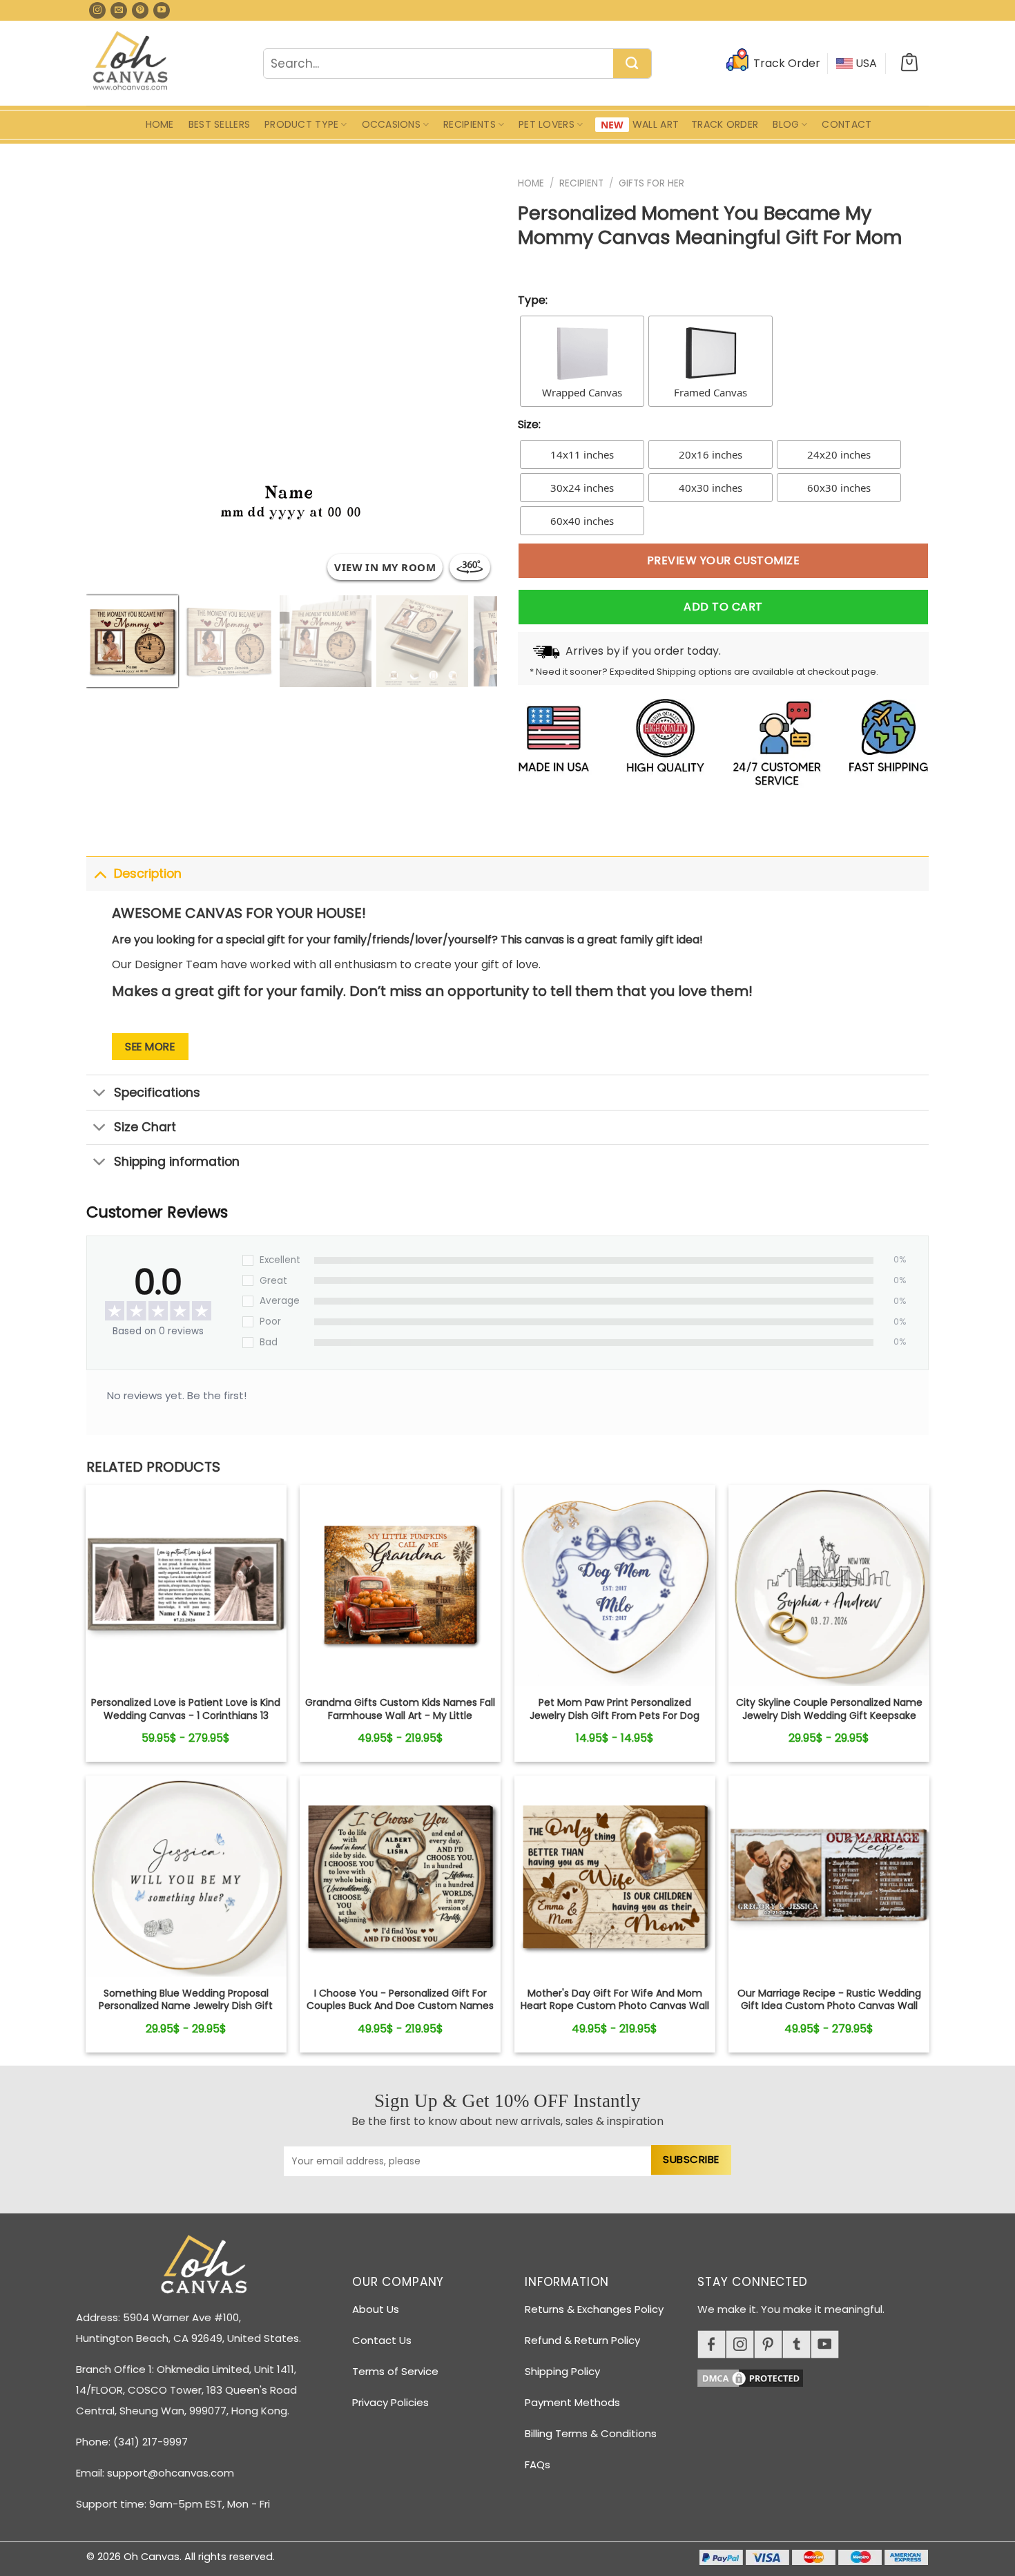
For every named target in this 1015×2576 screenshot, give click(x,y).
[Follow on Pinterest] (140, 10)
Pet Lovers (547, 124)
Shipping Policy (562, 2371)
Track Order (725, 124)
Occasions (391, 124)
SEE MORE (150, 1047)
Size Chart (145, 1127)
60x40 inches (582, 521)
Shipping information (177, 1162)
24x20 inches (839, 454)
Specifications (157, 1093)
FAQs (538, 2464)
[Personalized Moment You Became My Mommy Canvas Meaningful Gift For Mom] (186, 1585)
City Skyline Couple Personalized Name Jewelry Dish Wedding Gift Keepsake (829, 1709)
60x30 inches (839, 488)
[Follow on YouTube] (162, 10)
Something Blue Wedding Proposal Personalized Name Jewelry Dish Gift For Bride (186, 2006)
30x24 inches (582, 488)
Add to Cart (723, 607)
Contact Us (382, 2340)
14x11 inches (582, 454)
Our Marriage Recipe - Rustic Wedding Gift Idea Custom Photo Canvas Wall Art (829, 2006)
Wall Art (656, 124)
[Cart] (909, 64)
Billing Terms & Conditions (591, 2433)
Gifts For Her (651, 183)
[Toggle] (100, 873)
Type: (533, 300)
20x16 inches (710, 454)
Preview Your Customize (724, 560)
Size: (529, 424)
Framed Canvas (710, 392)
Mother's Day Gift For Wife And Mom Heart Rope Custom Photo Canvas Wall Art (615, 2006)
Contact (847, 124)
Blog (786, 124)
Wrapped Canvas (582, 392)
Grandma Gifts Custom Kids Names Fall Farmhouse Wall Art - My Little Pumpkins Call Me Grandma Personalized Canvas (400, 1721)
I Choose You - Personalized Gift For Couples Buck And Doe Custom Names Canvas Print (400, 2006)
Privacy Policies (390, 2402)
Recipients (470, 124)
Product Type (301, 124)
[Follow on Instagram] (97, 10)
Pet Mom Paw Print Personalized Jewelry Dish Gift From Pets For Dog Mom (615, 1715)
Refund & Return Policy (582, 2340)
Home (160, 124)
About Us (376, 2309)
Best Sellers (219, 124)
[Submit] (632, 64)
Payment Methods (572, 2402)
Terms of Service (395, 2371)
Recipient (581, 183)
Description (148, 874)
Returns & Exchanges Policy (594, 2309)
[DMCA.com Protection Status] (818, 2376)
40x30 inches (710, 488)
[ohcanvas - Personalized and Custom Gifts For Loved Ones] (131, 63)
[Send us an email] (119, 10)
